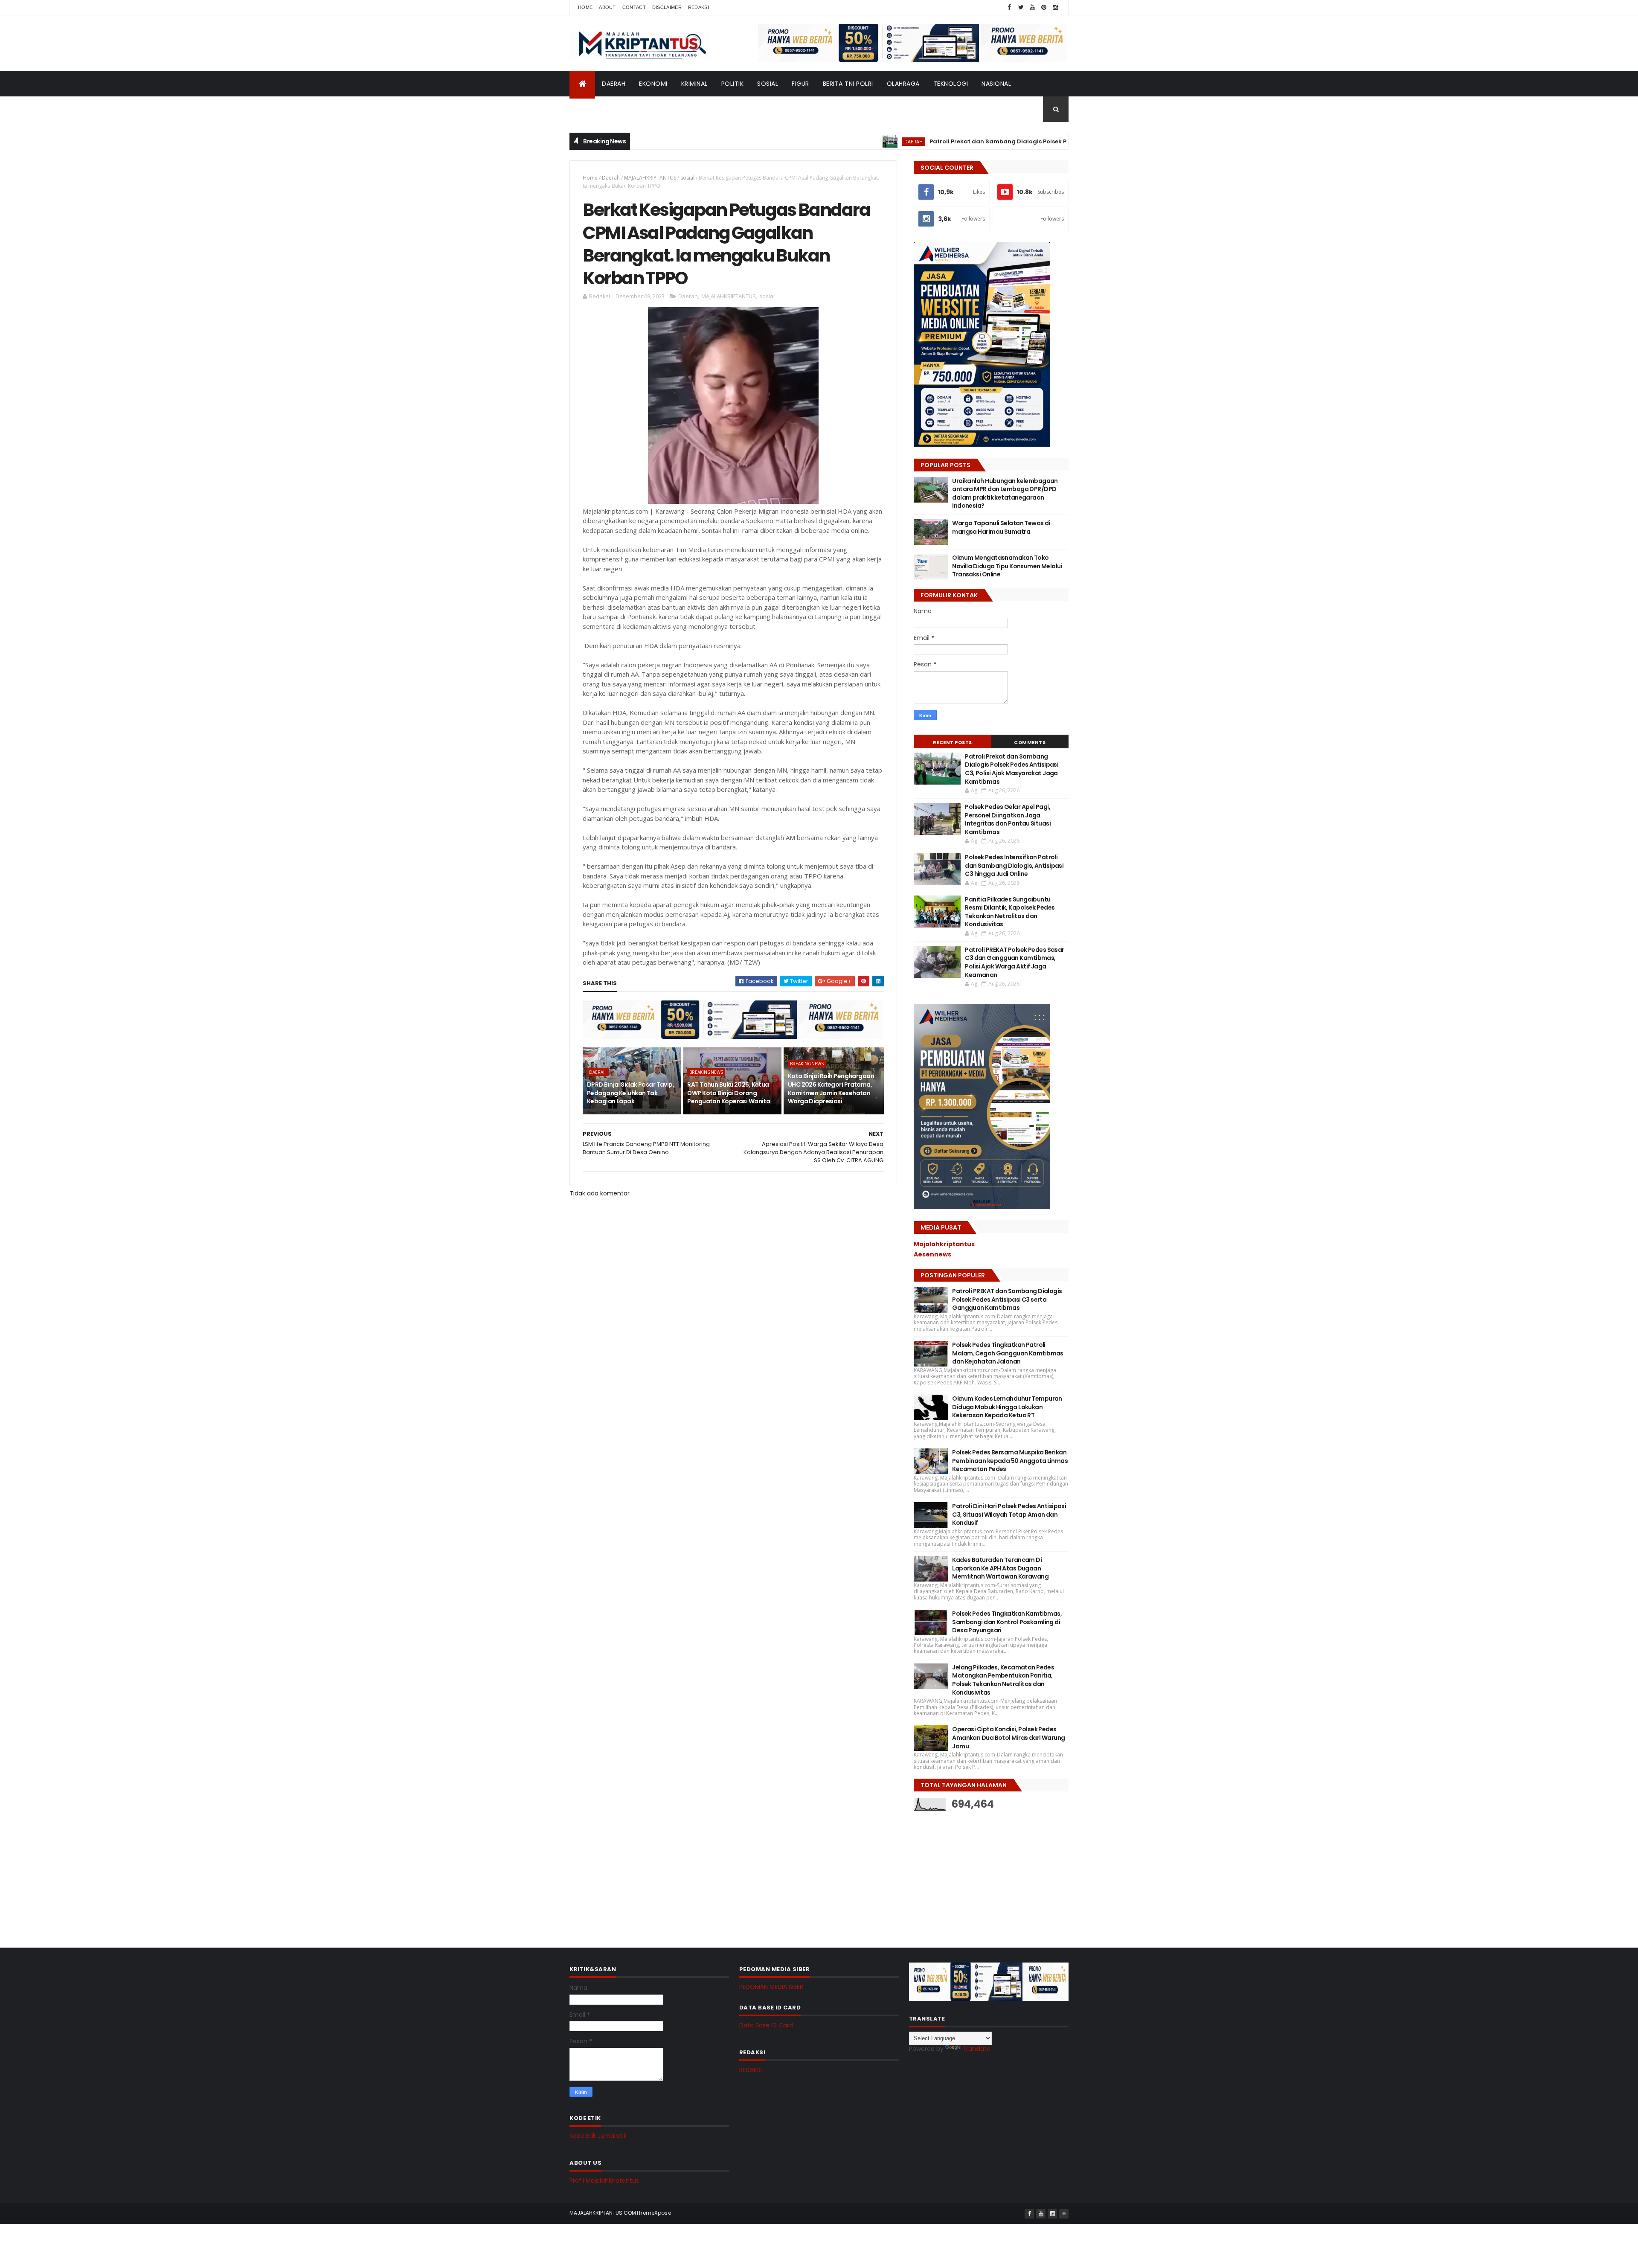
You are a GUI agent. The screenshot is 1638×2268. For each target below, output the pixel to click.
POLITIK (733, 84)
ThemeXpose (653, 2213)
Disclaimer (667, 7)
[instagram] (1055, 7)
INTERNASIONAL (599, 109)
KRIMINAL (694, 84)
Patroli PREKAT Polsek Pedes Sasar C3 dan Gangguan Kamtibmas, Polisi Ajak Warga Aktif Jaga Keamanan (1015, 962)
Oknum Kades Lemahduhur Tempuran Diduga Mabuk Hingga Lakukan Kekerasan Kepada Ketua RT (1007, 1407)
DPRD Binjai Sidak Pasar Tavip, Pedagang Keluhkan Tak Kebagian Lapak (630, 1093)
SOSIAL (768, 84)
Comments (1030, 742)
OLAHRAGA (903, 84)
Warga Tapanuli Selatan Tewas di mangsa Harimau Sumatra (1001, 527)
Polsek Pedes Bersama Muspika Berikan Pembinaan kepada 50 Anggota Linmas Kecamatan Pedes (1010, 1461)
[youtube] (1032, 7)
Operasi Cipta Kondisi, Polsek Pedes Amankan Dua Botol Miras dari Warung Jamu (1008, 1737)
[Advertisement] (978, 1873)
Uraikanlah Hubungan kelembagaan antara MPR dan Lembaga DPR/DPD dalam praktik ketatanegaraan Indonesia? (1005, 493)
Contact (634, 7)
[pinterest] (1044, 7)
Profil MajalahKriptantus (604, 2181)
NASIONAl (996, 84)
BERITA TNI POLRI (848, 84)
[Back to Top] (1064, 2214)
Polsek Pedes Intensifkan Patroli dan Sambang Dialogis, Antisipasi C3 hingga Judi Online (1014, 865)
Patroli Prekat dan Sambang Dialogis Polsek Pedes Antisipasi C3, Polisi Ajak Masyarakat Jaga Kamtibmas (992, 141)
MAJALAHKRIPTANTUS (650, 178)
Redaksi (698, 7)
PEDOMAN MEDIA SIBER (771, 1987)
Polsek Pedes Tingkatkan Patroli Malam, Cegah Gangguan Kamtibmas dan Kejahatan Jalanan (1008, 1353)
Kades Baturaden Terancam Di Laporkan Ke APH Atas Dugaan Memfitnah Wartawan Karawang (1000, 1568)
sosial (687, 178)
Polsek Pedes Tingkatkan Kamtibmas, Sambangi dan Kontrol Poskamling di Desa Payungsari (1007, 1622)
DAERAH (614, 84)
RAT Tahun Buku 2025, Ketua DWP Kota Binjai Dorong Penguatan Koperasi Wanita (729, 1093)
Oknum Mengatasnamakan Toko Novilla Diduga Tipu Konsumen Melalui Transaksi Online (1007, 566)
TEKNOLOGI (951, 84)
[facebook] (1009, 7)
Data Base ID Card (766, 2025)
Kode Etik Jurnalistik (598, 2136)
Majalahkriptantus (944, 1244)
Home (585, 7)
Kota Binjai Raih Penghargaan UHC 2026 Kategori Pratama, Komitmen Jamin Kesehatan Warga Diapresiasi (831, 1089)
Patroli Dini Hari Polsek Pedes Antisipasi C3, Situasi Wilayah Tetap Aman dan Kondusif (1009, 1514)
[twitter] (1021, 7)
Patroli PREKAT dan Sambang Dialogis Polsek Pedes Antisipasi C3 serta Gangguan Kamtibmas (1007, 1299)
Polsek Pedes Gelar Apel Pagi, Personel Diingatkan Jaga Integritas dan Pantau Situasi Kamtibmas (1008, 819)
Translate (976, 2049)
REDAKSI (751, 2070)
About (607, 7)
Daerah (611, 178)
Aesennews (932, 1254)
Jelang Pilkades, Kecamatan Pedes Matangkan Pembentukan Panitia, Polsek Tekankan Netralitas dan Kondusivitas (1003, 1680)
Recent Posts (953, 742)
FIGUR (800, 84)
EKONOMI (653, 84)
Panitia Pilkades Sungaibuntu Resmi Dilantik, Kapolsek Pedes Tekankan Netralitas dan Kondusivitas (1010, 912)
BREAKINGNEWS (706, 1072)
